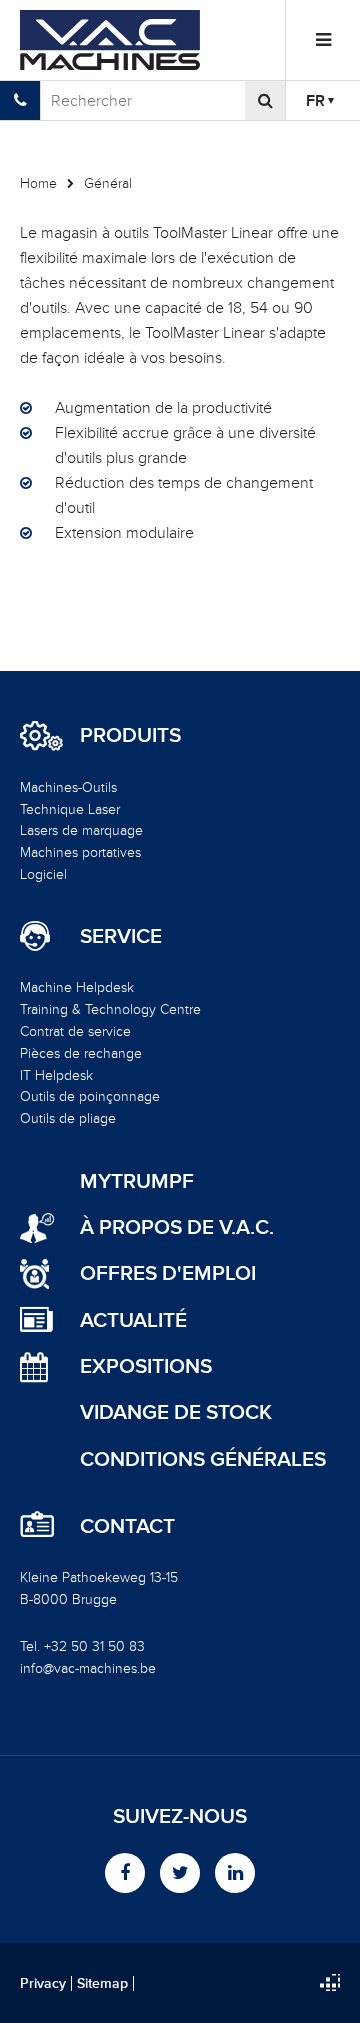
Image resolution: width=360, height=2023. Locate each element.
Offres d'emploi (168, 1273)
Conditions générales (203, 1459)
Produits (130, 736)
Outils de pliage (68, 1118)
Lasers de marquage (81, 830)
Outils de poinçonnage (90, 1096)
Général (108, 183)
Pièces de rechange (81, 1053)
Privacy (43, 1984)
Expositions (146, 1366)
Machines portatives (80, 852)
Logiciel (43, 874)
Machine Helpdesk (77, 987)
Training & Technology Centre (110, 1009)
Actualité (133, 1320)
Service (121, 937)
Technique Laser (70, 809)
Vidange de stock (176, 1412)
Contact (127, 1527)
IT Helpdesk (56, 1075)
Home (38, 183)
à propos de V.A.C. (177, 1227)
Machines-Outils (68, 787)
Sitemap (102, 1984)
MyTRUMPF (137, 1181)
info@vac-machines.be (88, 1668)
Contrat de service (75, 1031)
